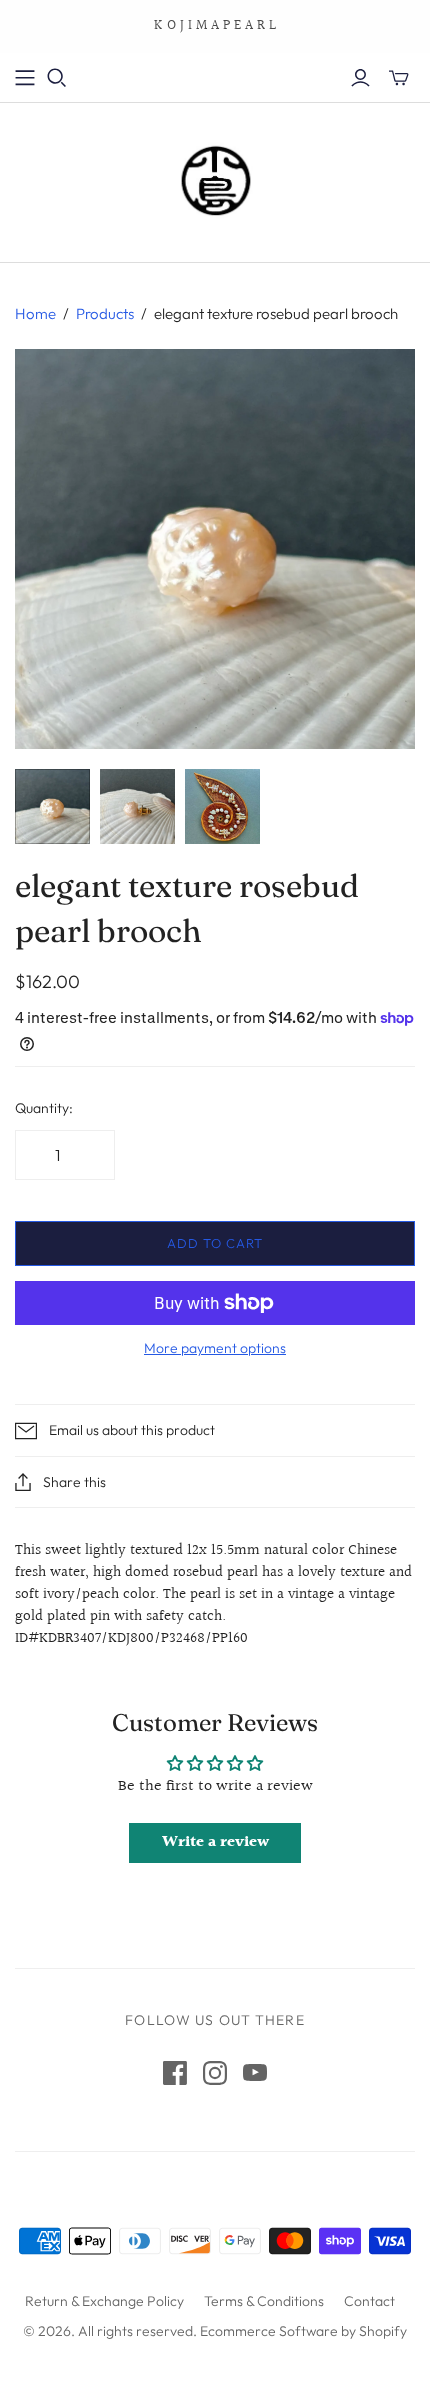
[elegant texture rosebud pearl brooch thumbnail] (52, 806)
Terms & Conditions (264, 2301)
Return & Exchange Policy (104, 2301)
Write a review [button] (215, 1842)
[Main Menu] (25, 78)
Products (105, 313)
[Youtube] (255, 2073)
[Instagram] (215, 2073)
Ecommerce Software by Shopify (303, 2331)
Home (35, 313)
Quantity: (44, 1108)
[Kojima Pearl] (215, 178)
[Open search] (57, 78)
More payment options (215, 1348)
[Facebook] (175, 2073)
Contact (369, 2301)
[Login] (360, 78)
